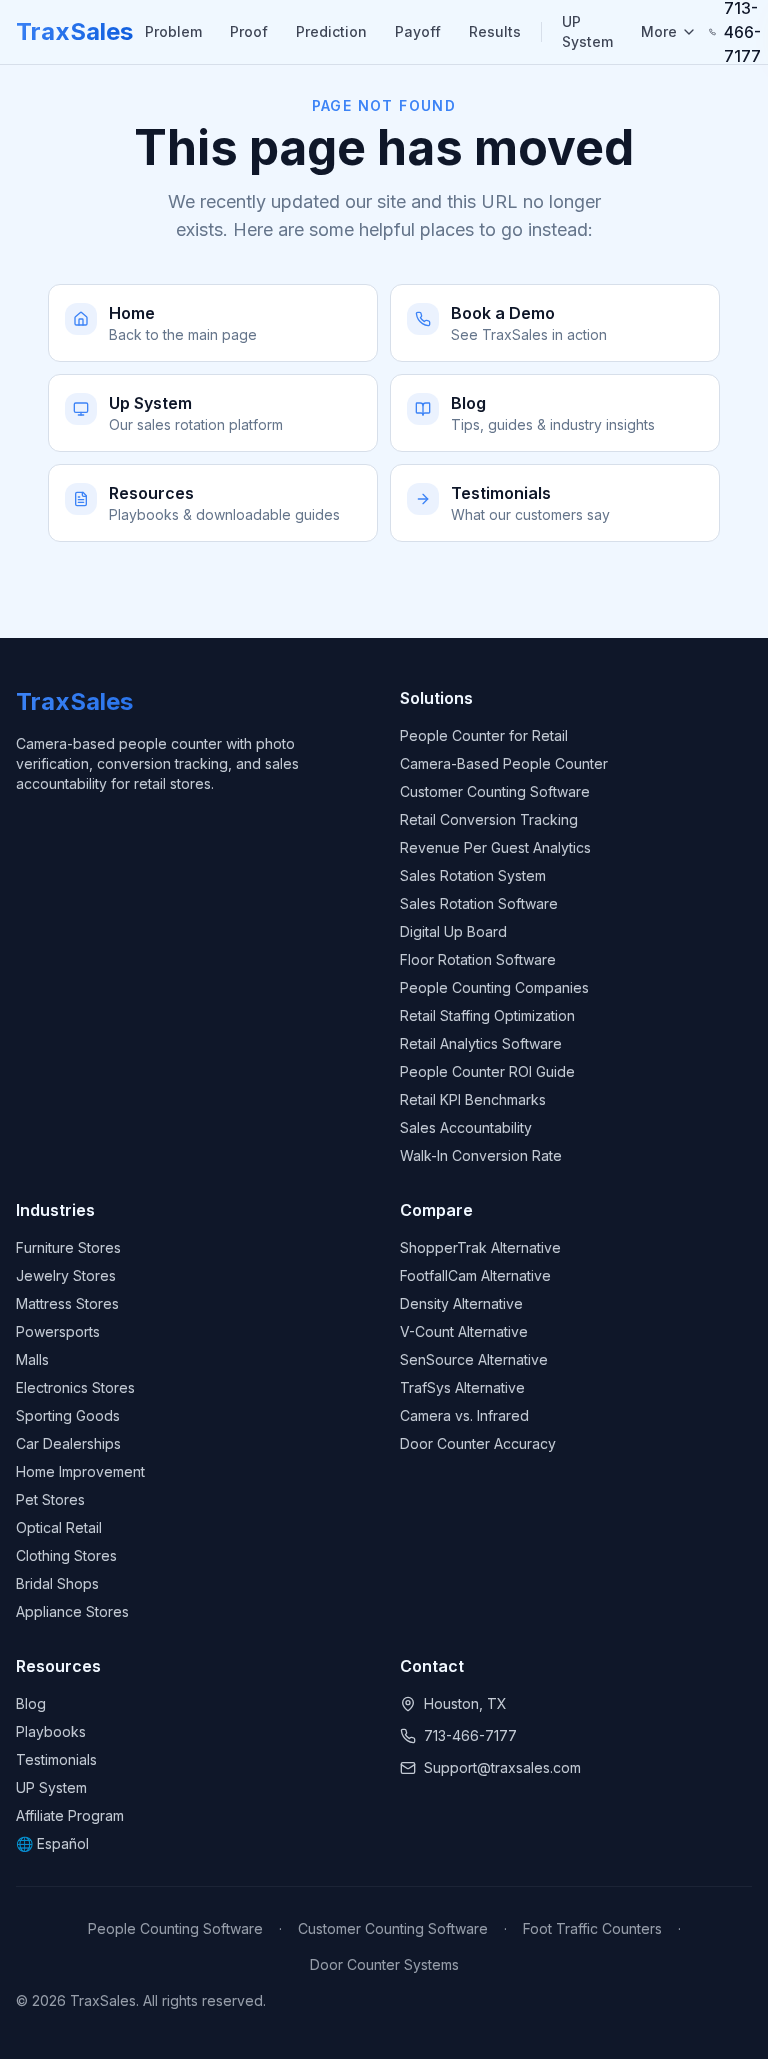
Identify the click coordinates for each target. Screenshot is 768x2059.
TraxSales (74, 31)
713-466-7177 (470, 1735)
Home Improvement (80, 1471)
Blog (31, 1703)
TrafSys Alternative (462, 1387)
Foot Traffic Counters (592, 1928)
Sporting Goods (68, 1415)
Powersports (58, 1331)
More (659, 31)
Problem (173, 31)
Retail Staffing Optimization (487, 1015)
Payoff (418, 31)
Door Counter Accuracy (478, 1443)
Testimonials (56, 1759)
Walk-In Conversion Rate (481, 1155)
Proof (249, 31)
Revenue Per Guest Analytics (495, 847)
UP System (587, 31)
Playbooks (51, 1731)
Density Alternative (461, 1303)
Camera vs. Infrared (464, 1415)
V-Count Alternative (464, 1331)
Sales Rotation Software (479, 903)
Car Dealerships (68, 1443)
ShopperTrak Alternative (480, 1247)
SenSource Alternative (474, 1359)
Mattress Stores (67, 1303)
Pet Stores (50, 1499)
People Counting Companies (494, 987)
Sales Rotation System (473, 875)
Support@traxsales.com (502, 1767)
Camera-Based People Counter (504, 763)
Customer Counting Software (495, 791)
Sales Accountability (466, 1127)
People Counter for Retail (484, 735)
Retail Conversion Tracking (489, 819)
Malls (32, 1359)
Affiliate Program (70, 1815)
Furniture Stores (68, 1247)
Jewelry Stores (66, 1275)
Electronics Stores (75, 1387)
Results (495, 31)
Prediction (331, 31)
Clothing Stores (66, 1555)
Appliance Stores (72, 1611)
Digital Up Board (453, 931)
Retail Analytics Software (481, 1043)
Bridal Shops (57, 1583)
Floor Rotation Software (478, 959)
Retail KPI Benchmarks (473, 1099)
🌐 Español (52, 1843)
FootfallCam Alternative (475, 1275)
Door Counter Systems (384, 1964)
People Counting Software (175, 1928)
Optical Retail (59, 1527)
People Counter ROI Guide (487, 1071)
